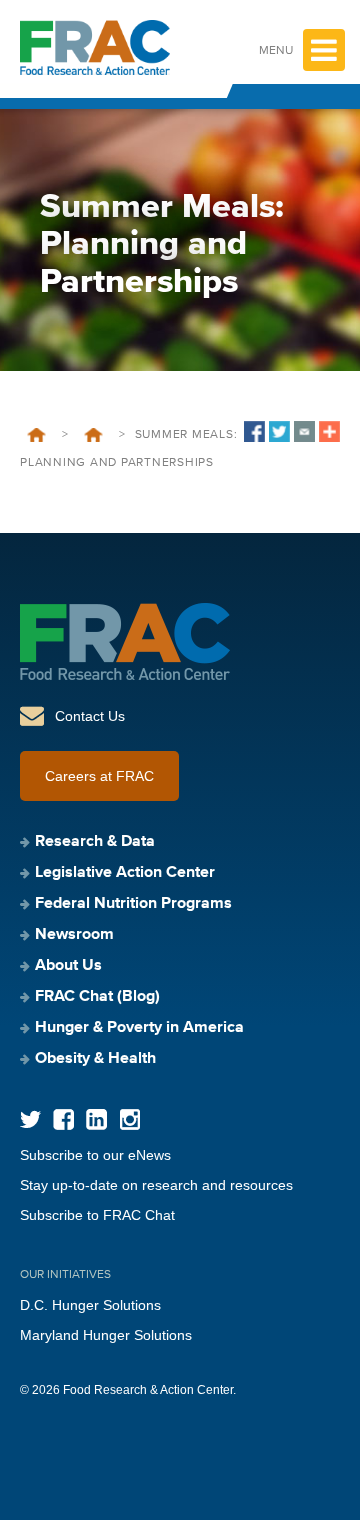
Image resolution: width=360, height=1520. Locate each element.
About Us (68, 966)
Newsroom (74, 935)
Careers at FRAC (99, 776)
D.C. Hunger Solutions (90, 1305)
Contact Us (90, 716)
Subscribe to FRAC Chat (97, 1215)
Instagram (129, 1119)
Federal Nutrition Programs (133, 904)
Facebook (63, 1119)
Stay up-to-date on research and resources (156, 1185)
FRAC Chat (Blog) (97, 997)
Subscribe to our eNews (95, 1155)
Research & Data (95, 842)
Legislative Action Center (125, 873)
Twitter (30, 1119)
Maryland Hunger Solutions (106, 1335)
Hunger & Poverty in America (139, 1028)
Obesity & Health (95, 1059)
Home (36, 435)
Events (93, 435)
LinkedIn (96, 1119)
